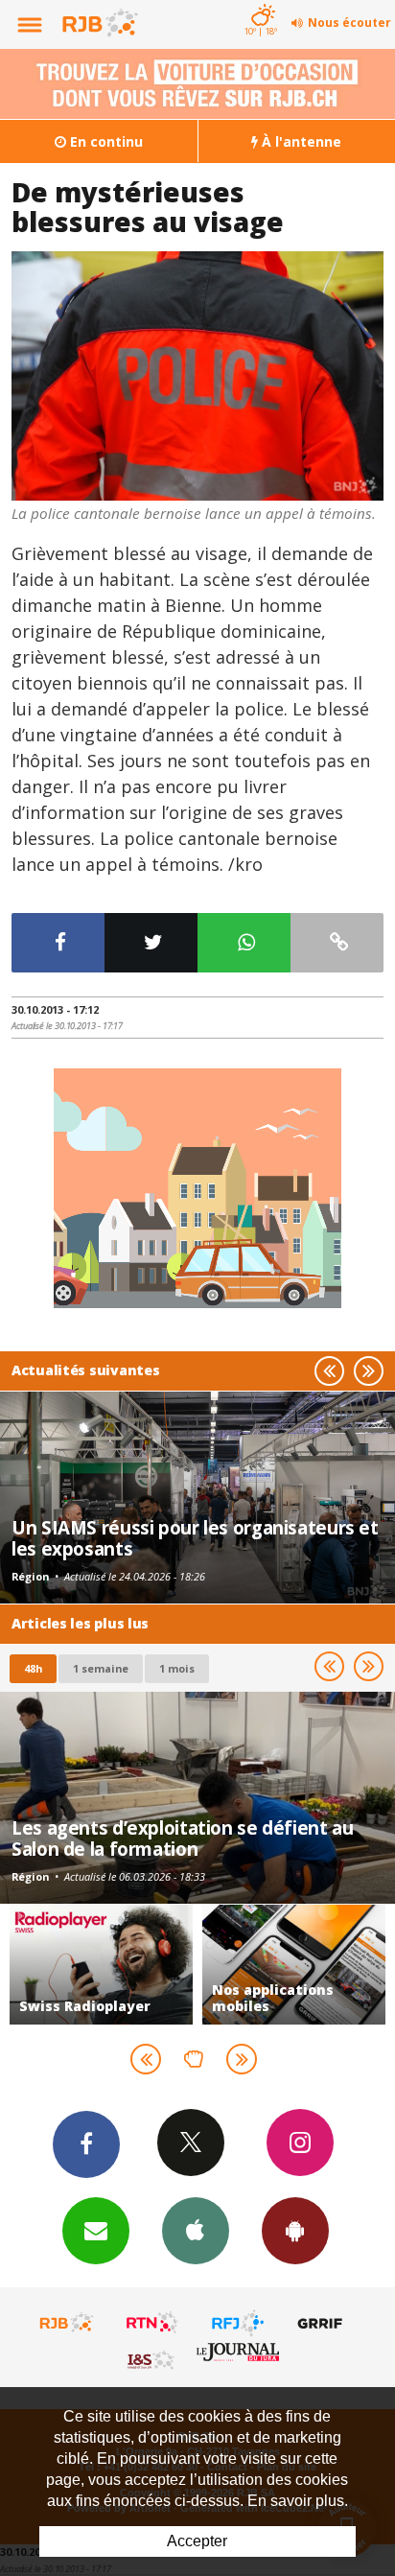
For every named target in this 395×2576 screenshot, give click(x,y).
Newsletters (96, 2231)
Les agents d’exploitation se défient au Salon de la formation (182, 1838)
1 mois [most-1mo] (177, 1668)
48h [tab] (33, 1668)
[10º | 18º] (260, 2)
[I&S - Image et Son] (152, 2359)
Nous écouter (349, 23)
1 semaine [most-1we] (101, 1668)
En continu (105, 141)
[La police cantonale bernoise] (197, 376)
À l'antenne (300, 141)
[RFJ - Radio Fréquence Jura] (238, 2323)
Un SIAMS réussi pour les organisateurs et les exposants (195, 1538)
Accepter (197, 2541)
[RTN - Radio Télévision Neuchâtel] (152, 2323)
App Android (295, 2231)
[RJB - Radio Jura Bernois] (67, 2323)
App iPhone (196, 2231)
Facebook (86, 2144)
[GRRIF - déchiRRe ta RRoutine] (323, 2323)
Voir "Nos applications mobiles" (116, 1965)
